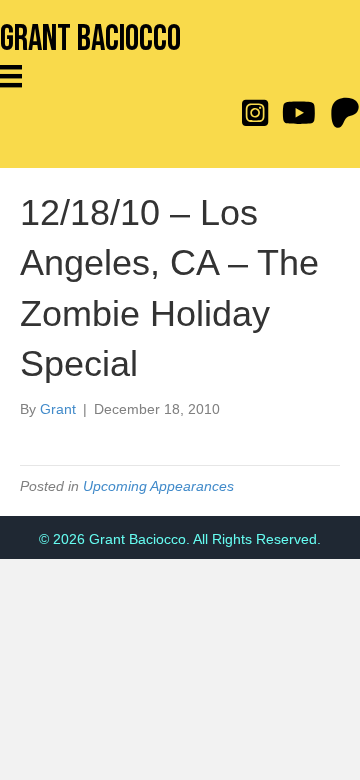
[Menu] (18, 76)
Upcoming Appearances (158, 486)
